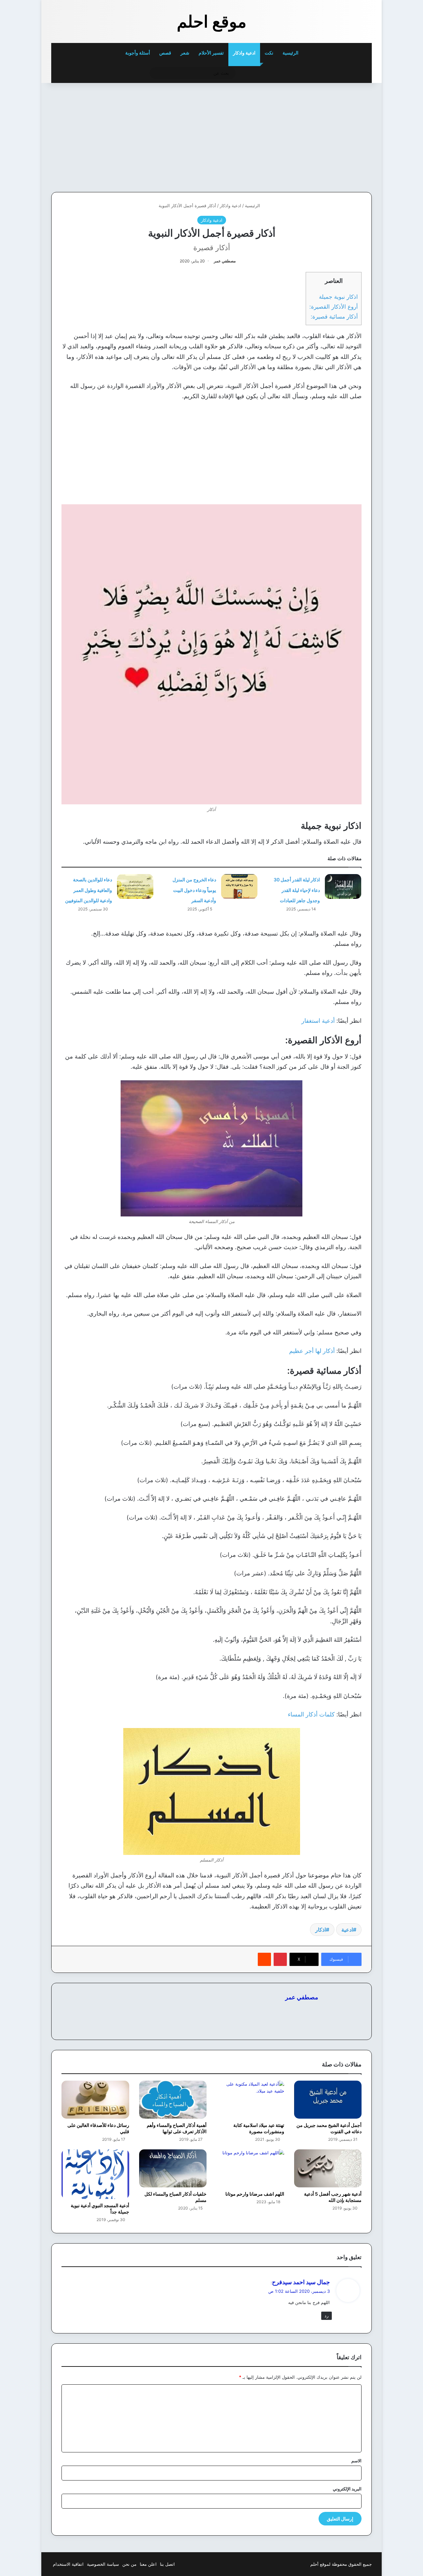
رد (327, 2316)
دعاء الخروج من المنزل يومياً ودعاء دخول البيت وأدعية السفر (194, 890)
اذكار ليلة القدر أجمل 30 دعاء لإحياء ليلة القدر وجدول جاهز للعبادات (297, 890)
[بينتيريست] (280, 1959)
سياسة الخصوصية (103, 2564)
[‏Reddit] (264, 1959)
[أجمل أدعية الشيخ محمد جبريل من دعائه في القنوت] (328, 2100)
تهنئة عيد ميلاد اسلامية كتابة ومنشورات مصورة (259, 2128)
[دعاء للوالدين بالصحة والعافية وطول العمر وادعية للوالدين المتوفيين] (135, 886)
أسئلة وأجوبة (138, 53)
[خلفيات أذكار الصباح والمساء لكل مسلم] (173, 2168)
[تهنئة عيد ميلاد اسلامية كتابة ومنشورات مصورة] (250, 2100)
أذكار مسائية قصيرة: (334, 316)
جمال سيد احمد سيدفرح (301, 2282)
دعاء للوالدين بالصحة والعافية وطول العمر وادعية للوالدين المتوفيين (89, 890)
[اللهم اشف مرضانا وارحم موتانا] (250, 2168)
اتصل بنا (167, 2564)
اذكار (321, 1930)
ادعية (347, 1930)
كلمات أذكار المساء (311, 1714)
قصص (165, 53)
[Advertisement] (326, 136)
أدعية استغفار (318, 1021)
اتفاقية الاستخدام (68, 2564)
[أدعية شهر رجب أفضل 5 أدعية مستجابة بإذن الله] (328, 2168)
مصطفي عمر (225, 261)
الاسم (356, 2461)
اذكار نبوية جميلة (338, 297)
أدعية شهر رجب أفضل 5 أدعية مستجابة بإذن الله (333, 2197)
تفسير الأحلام (211, 53)
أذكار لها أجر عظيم (312, 1351)
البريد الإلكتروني (347, 2489)
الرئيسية (291, 53)
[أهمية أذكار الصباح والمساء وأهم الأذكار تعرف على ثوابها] (173, 2100)
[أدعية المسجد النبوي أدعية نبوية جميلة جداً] (95, 2174)
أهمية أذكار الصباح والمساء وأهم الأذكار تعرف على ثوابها (177, 2128)
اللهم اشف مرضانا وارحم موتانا (255, 2194)
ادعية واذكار (244, 53)
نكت (269, 53)
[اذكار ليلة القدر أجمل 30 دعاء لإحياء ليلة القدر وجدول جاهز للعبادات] (343, 886)
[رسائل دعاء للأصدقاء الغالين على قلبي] (95, 2100)
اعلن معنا (148, 2564)
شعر (185, 53)
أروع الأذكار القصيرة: (334, 307)
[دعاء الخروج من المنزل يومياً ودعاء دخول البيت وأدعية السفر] (239, 886)
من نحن (129, 2564)
